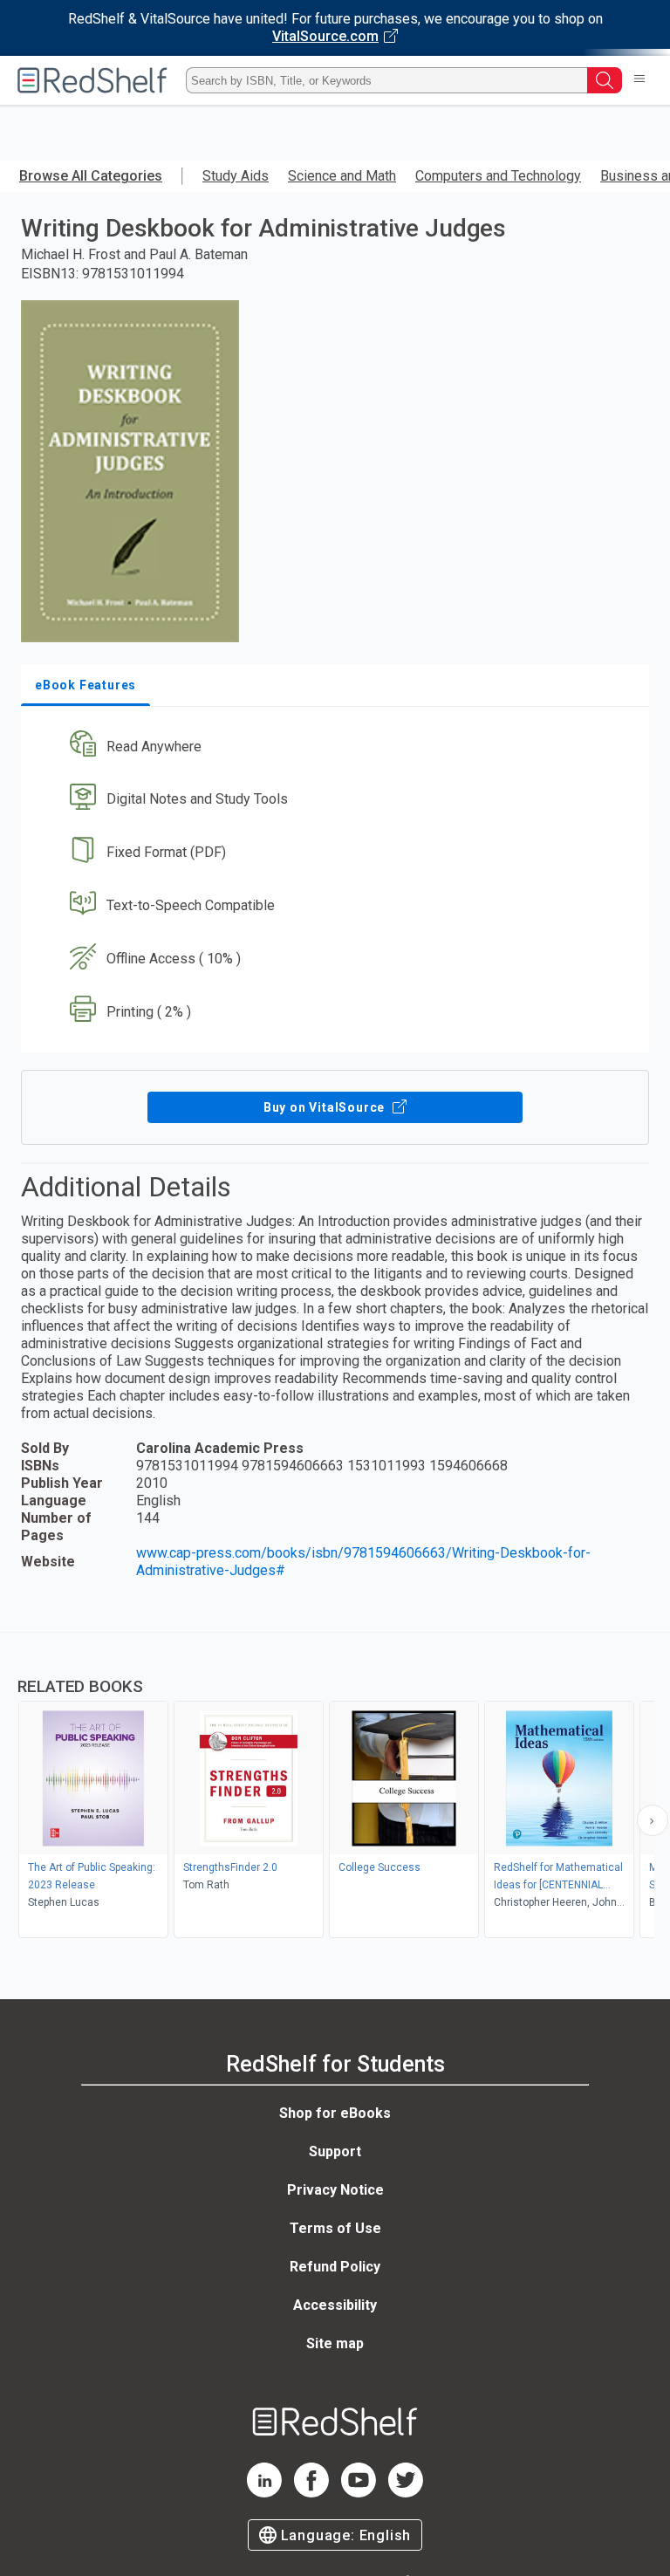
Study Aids (236, 176)
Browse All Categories (91, 176)
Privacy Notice (335, 2190)
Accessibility (335, 2305)
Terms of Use (335, 2228)
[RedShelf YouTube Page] (359, 2493)
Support (335, 2151)
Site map (335, 2343)
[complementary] (335, 1787)
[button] (333, 747)
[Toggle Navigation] (639, 80)
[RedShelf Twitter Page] (406, 2493)
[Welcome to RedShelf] (92, 80)
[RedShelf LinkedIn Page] (264, 2493)
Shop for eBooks (335, 2113)
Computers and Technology (498, 176)
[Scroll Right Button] (653, 1820)
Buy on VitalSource (326, 1107)
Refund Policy (335, 2267)
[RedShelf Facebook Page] (311, 2493)
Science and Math (342, 176)
